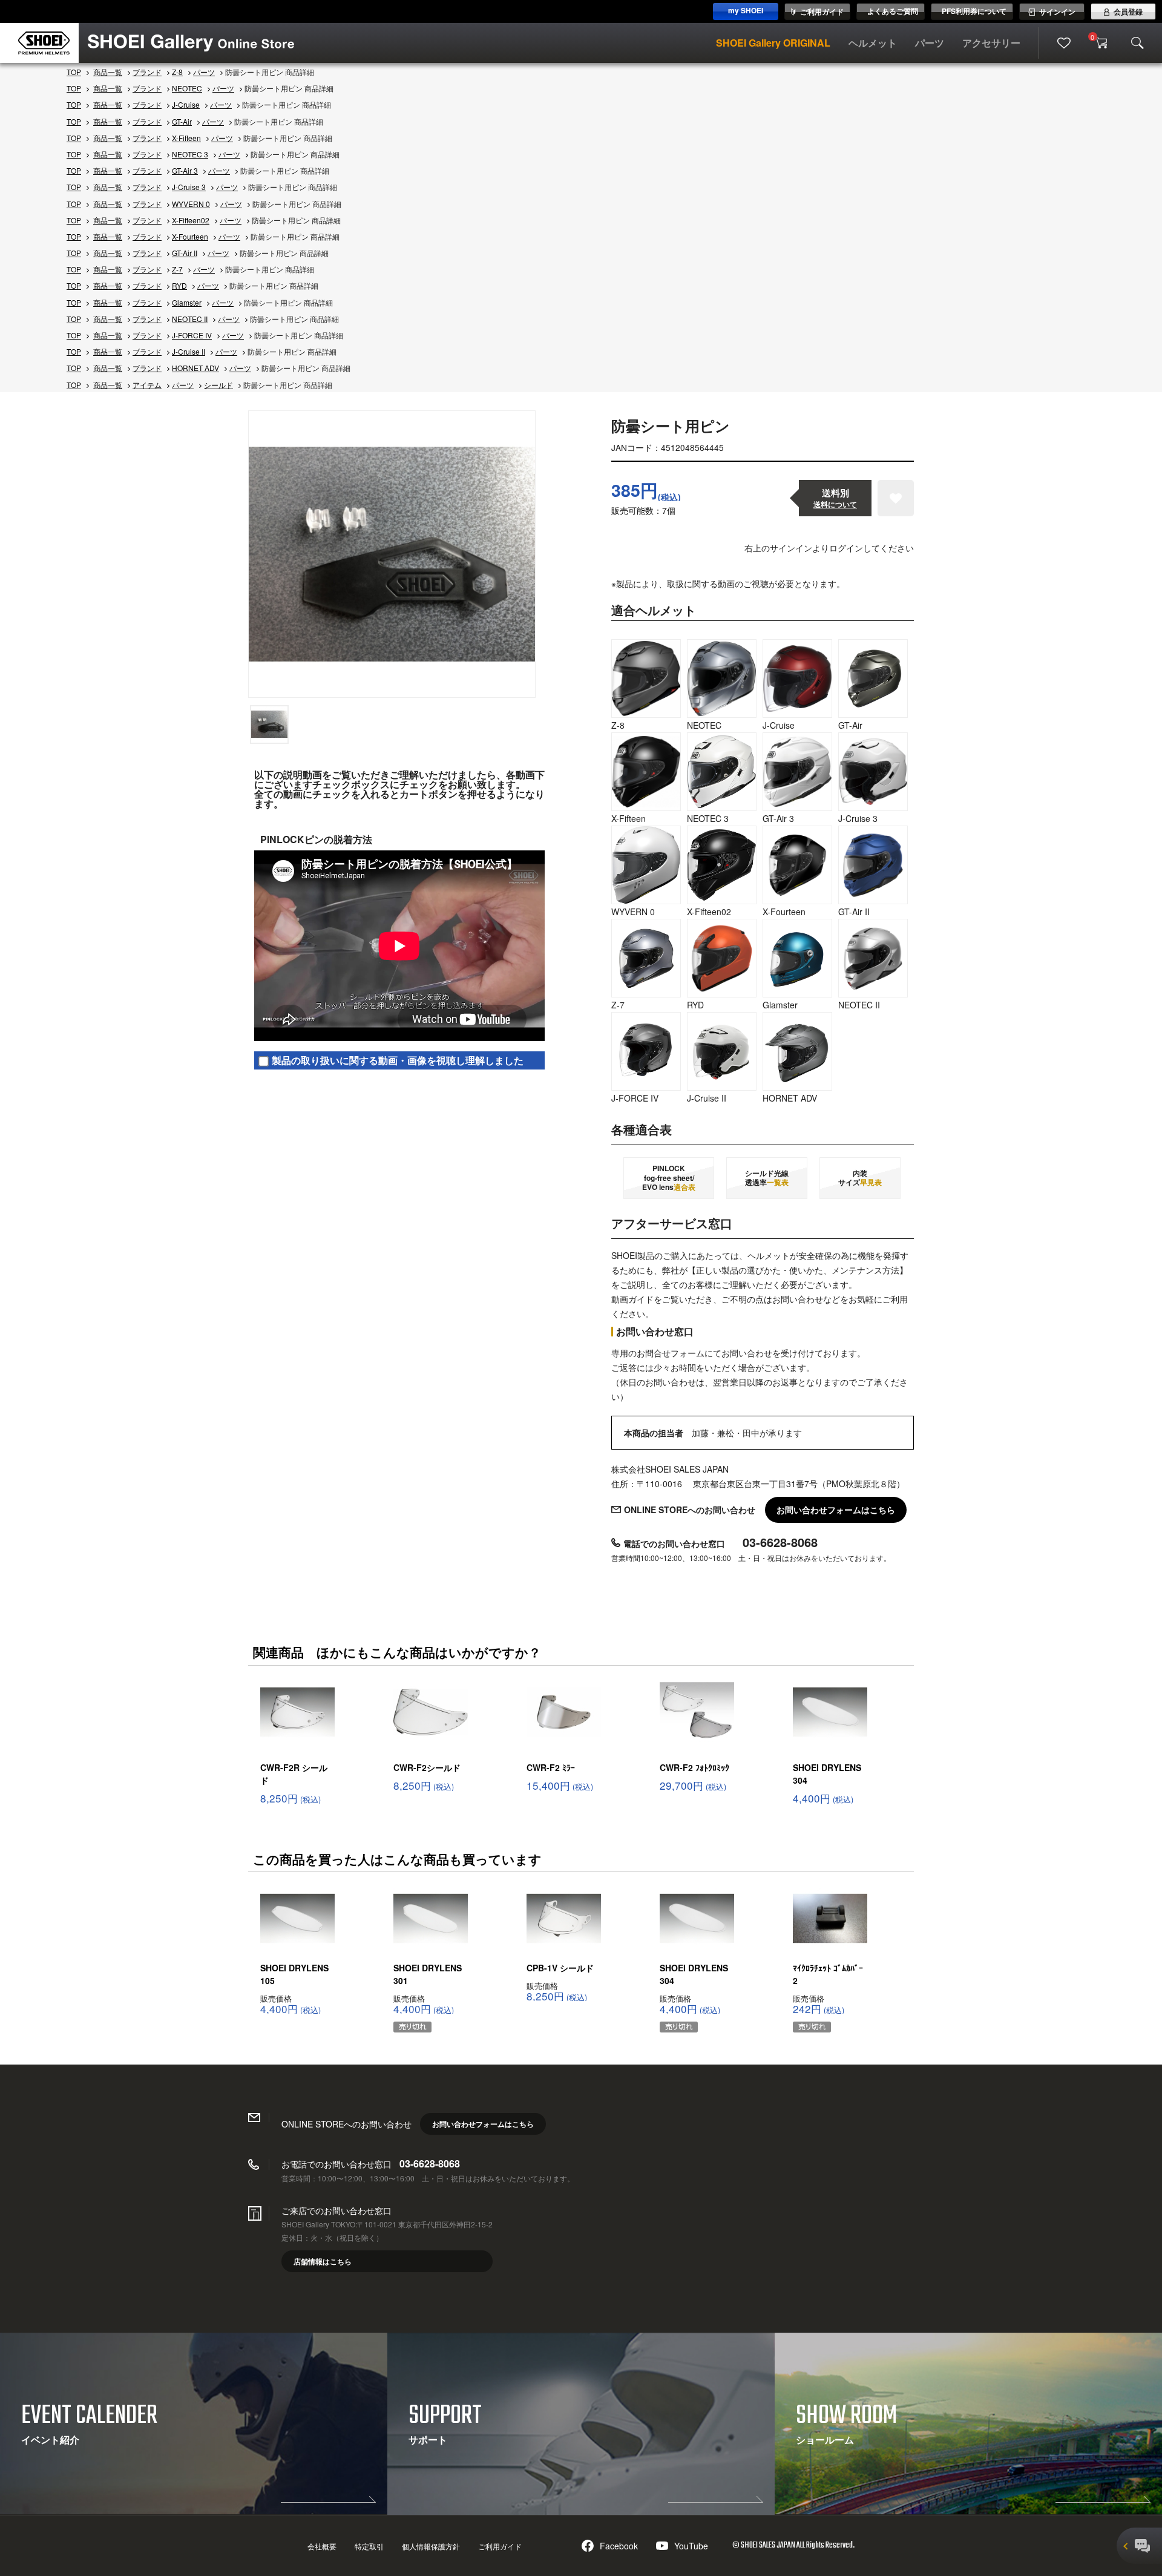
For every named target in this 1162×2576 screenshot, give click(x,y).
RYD (179, 285)
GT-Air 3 (185, 170)
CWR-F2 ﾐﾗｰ (551, 1767)
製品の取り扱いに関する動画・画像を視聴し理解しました (398, 1060)
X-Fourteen (190, 236)
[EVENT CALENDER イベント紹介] (194, 2510)
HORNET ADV (195, 368)
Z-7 (177, 269)
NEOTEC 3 (190, 154)
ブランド (147, 72)
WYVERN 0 (191, 204)
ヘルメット (873, 43)
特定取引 (369, 2546)
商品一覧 (108, 72)
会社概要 (322, 2546)
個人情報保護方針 (431, 2546)
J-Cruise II (189, 351)
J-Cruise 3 (189, 187)
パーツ (930, 43)
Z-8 (177, 72)
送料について (835, 504)
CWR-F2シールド (427, 1767)
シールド (218, 385)
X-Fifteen (186, 138)
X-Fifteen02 (191, 220)
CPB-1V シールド (560, 1968)
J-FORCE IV (192, 335)
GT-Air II (185, 253)
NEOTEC (187, 88)
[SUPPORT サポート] (581, 2511)
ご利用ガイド (500, 2546)
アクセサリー (991, 43)
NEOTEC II (190, 319)
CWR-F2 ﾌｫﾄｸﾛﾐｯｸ (694, 1767)
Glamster (187, 302)
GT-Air (182, 121)
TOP (74, 72)
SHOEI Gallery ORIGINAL (773, 43)
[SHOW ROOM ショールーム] (968, 2510)
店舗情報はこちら (323, 2261)
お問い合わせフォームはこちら (836, 1510)
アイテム (147, 385)
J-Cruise (186, 104)
